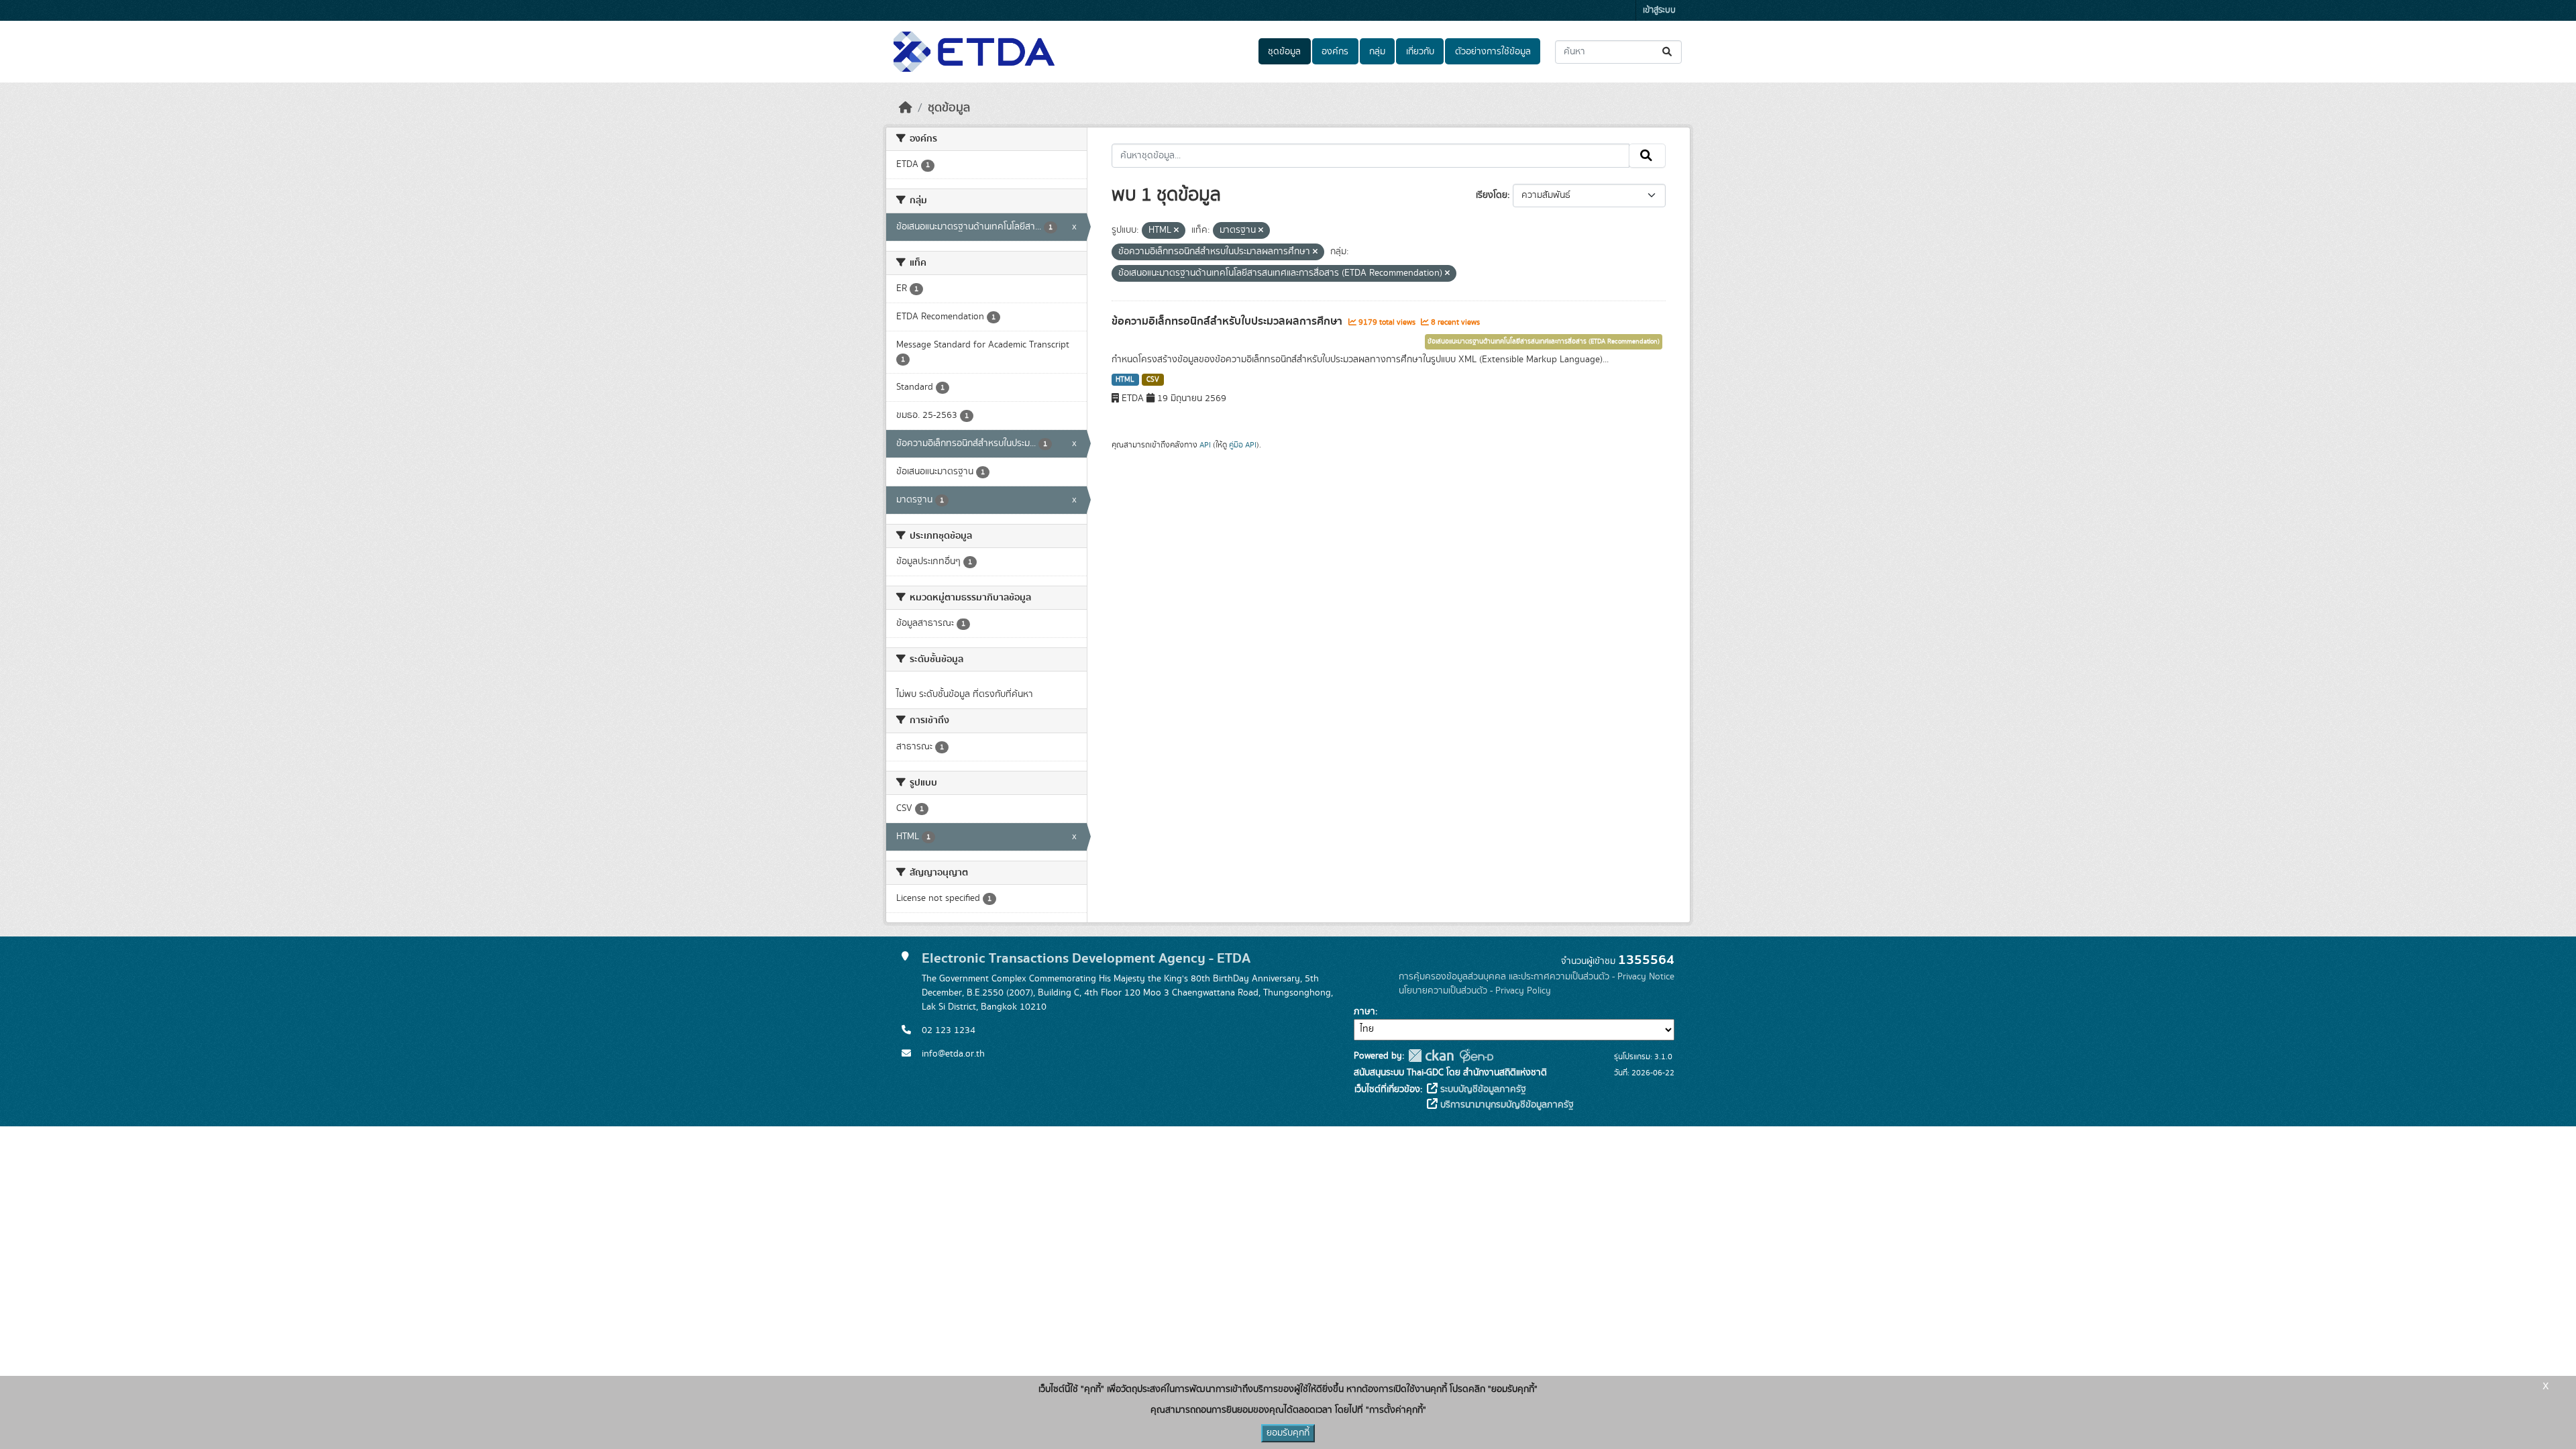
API (1205, 445)
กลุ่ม (1377, 52)
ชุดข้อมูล (1284, 52)
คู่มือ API (1243, 445)
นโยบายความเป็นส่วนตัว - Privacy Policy (1475, 991)
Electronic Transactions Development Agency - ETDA (1086, 958)
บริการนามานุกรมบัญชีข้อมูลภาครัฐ (1506, 1105)
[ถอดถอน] (1176, 231)
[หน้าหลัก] (906, 108)
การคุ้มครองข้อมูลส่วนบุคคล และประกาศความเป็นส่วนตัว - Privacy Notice (1537, 977)
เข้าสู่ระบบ (1659, 10)
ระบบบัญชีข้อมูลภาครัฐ (1482, 1089)
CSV (1153, 380)
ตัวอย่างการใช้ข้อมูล (1493, 52)
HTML (1125, 380)
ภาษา (1364, 1012)
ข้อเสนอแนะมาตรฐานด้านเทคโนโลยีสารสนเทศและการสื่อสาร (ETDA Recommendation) (1544, 341)
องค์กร (1335, 52)
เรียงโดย (1492, 195)
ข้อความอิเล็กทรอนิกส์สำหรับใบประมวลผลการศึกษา (1228, 321)
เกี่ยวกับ (1420, 52)
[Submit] (1668, 52)
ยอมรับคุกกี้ (1288, 1433)
